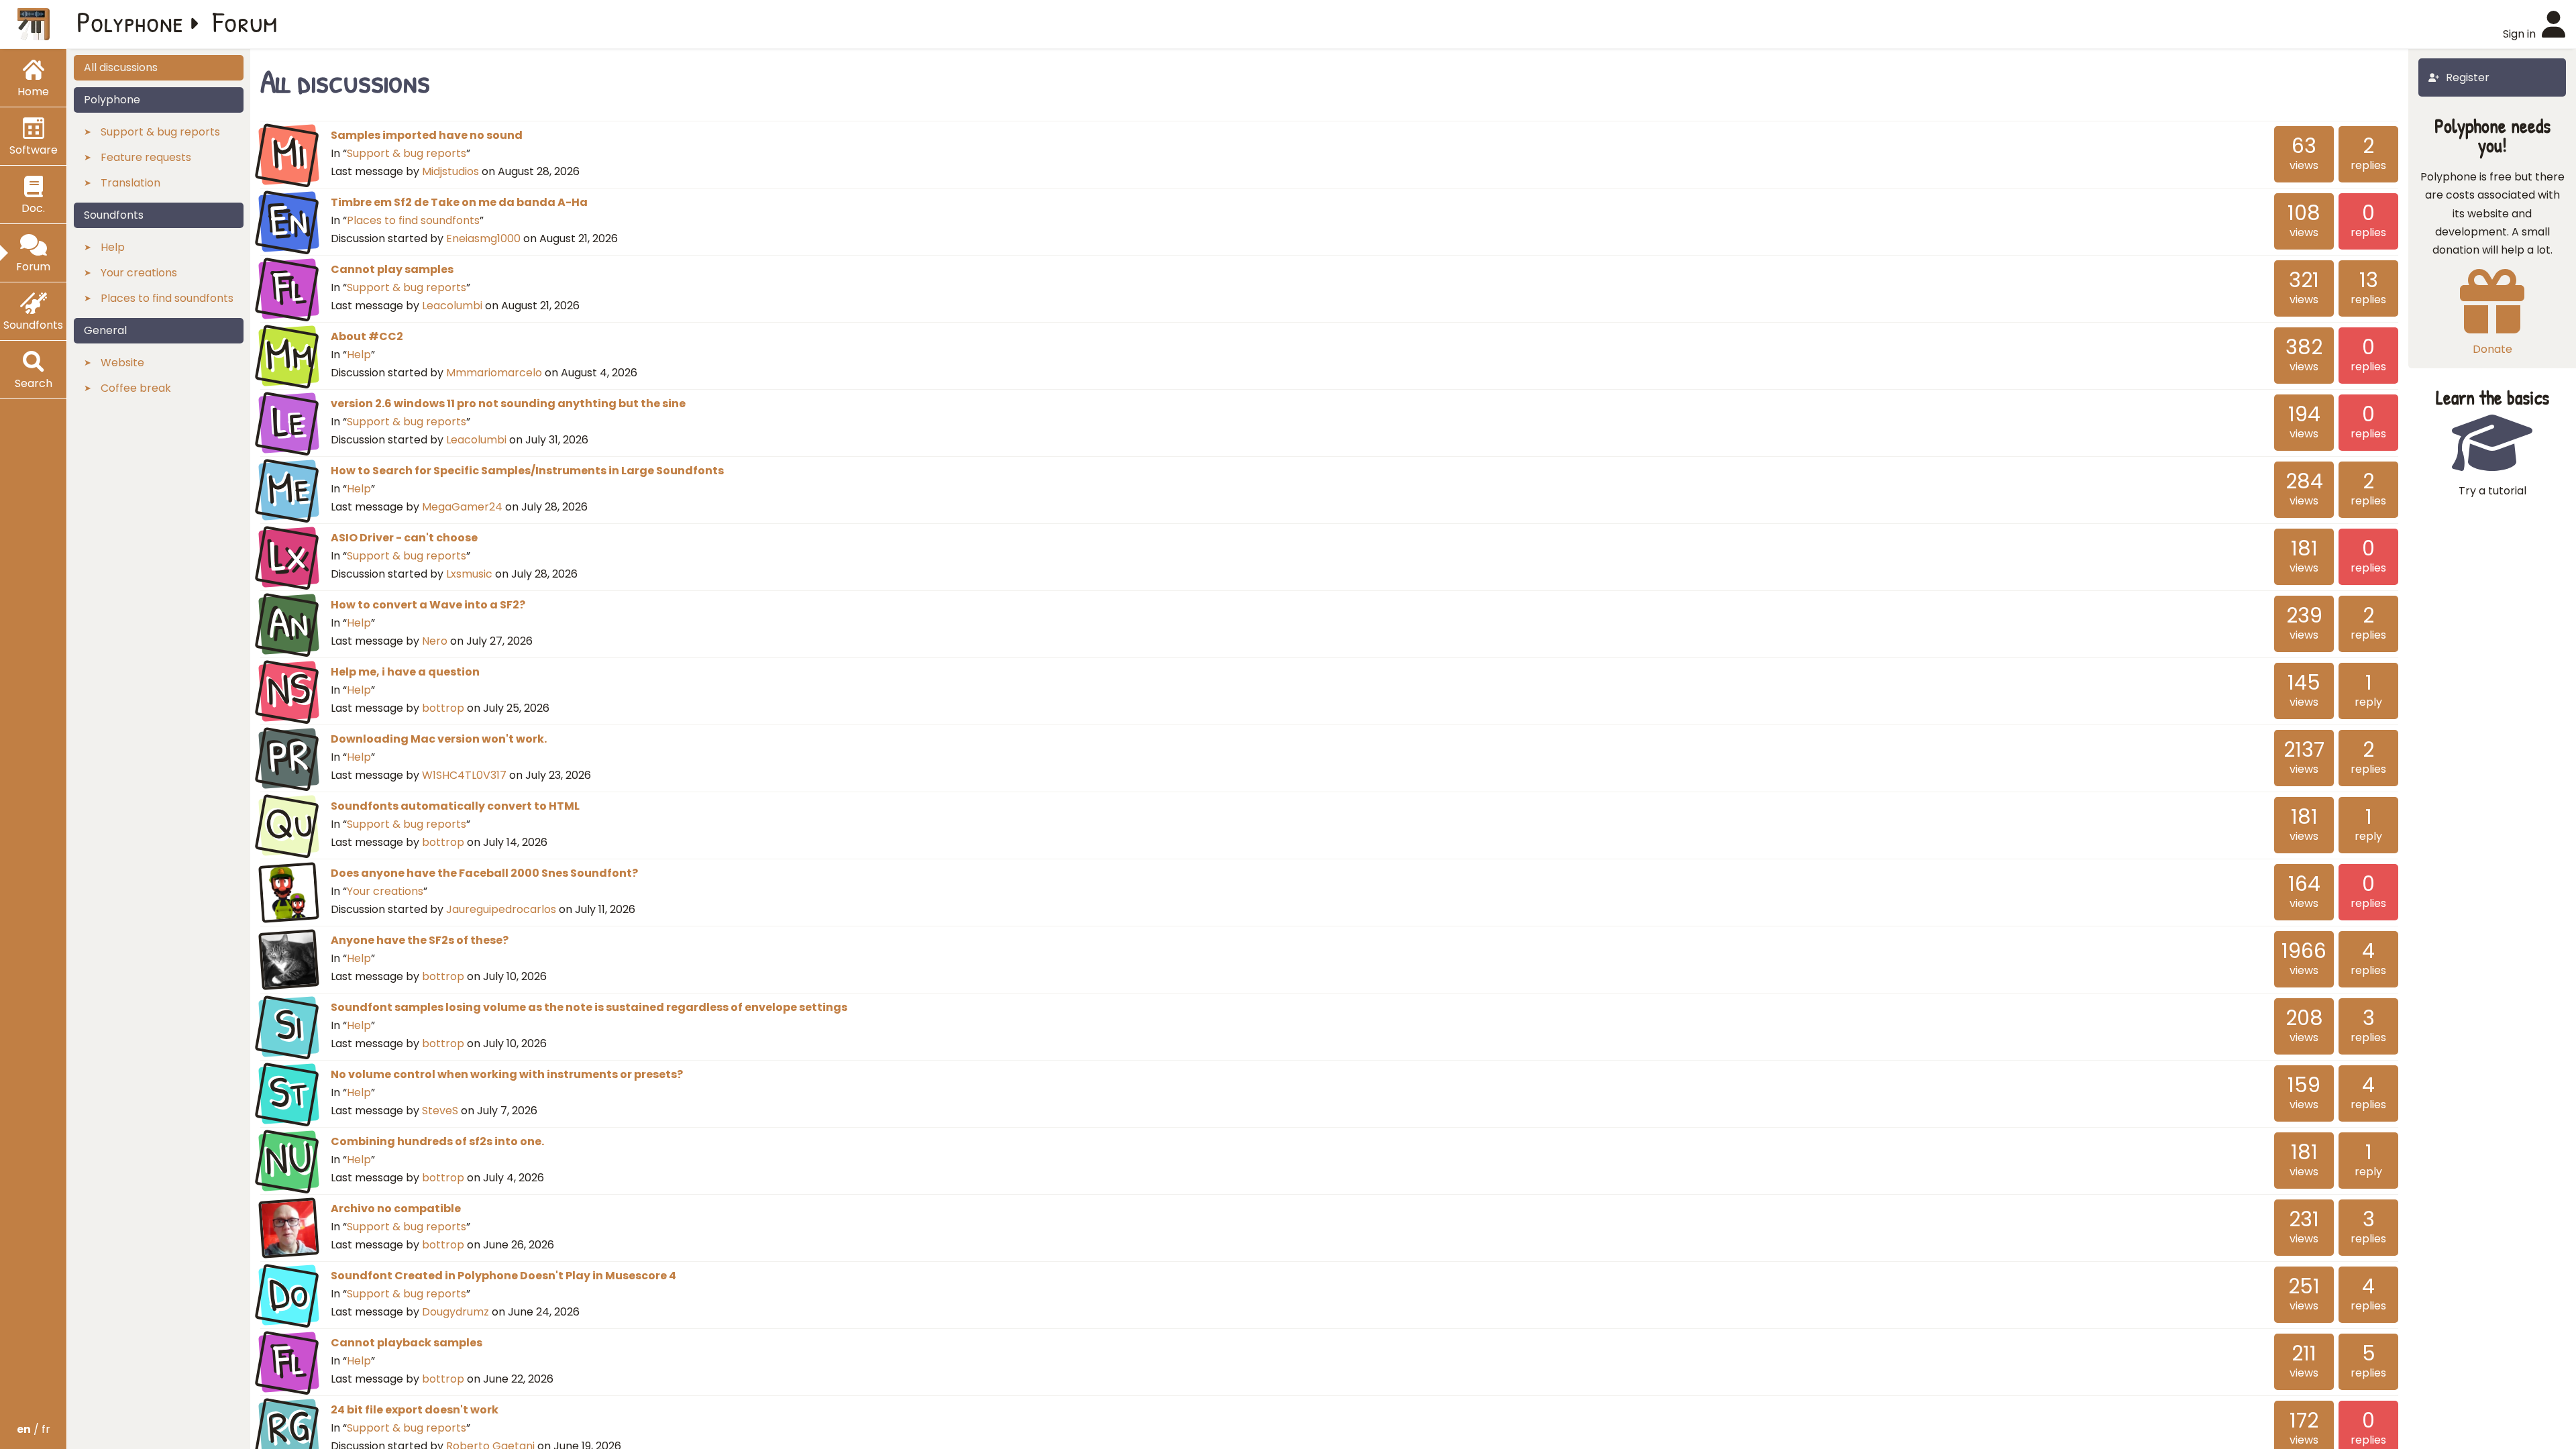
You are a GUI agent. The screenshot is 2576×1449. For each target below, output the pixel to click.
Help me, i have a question (405, 672)
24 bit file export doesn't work (415, 1410)
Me (288, 488)
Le (289, 421)
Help (359, 355)
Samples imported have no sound (427, 135)
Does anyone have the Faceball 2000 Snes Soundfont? (484, 873)
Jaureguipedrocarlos (501, 909)
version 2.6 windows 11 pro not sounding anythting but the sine (508, 404)
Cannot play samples (392, 269)
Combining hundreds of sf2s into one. (437, 1141)
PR (289, 757)
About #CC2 (367, 336)
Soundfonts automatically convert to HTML (455, 806)
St (288, 1092)
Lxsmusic (469, 574)
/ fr (34, 1429)
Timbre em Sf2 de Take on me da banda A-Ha (459, 202)
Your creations (385, 891)
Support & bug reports (407, 153)
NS (289, 690)
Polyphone (130, 21)
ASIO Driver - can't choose (404, 538)
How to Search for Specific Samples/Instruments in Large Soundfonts (527, 471)
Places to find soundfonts (413, 220)
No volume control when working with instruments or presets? (507, 1074)
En (288, 220)
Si (288, 1025)
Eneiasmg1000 (483, 238)
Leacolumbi (452, 306)
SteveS (440, 1111)
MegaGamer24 (462, 507)
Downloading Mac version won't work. (439, 739)
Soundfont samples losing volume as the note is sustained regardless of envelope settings (589, 1007)
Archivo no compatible (396, 1209)
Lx (289, 555)
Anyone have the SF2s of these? (420, 940)
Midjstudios (450, 171)
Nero (435, 641)
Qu (288, 824)
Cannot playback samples (407, 1343)
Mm (288, 354)
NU (289, 1159)
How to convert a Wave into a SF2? (428, 605)
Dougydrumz (455, 1312)
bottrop (443, 708)
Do (288, 1293)
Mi (289, 153)
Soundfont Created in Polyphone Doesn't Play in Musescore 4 (503, 1276)
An (289, 623)
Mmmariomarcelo (494, 373)
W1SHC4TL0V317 (464, 775)
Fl (288, 287)
